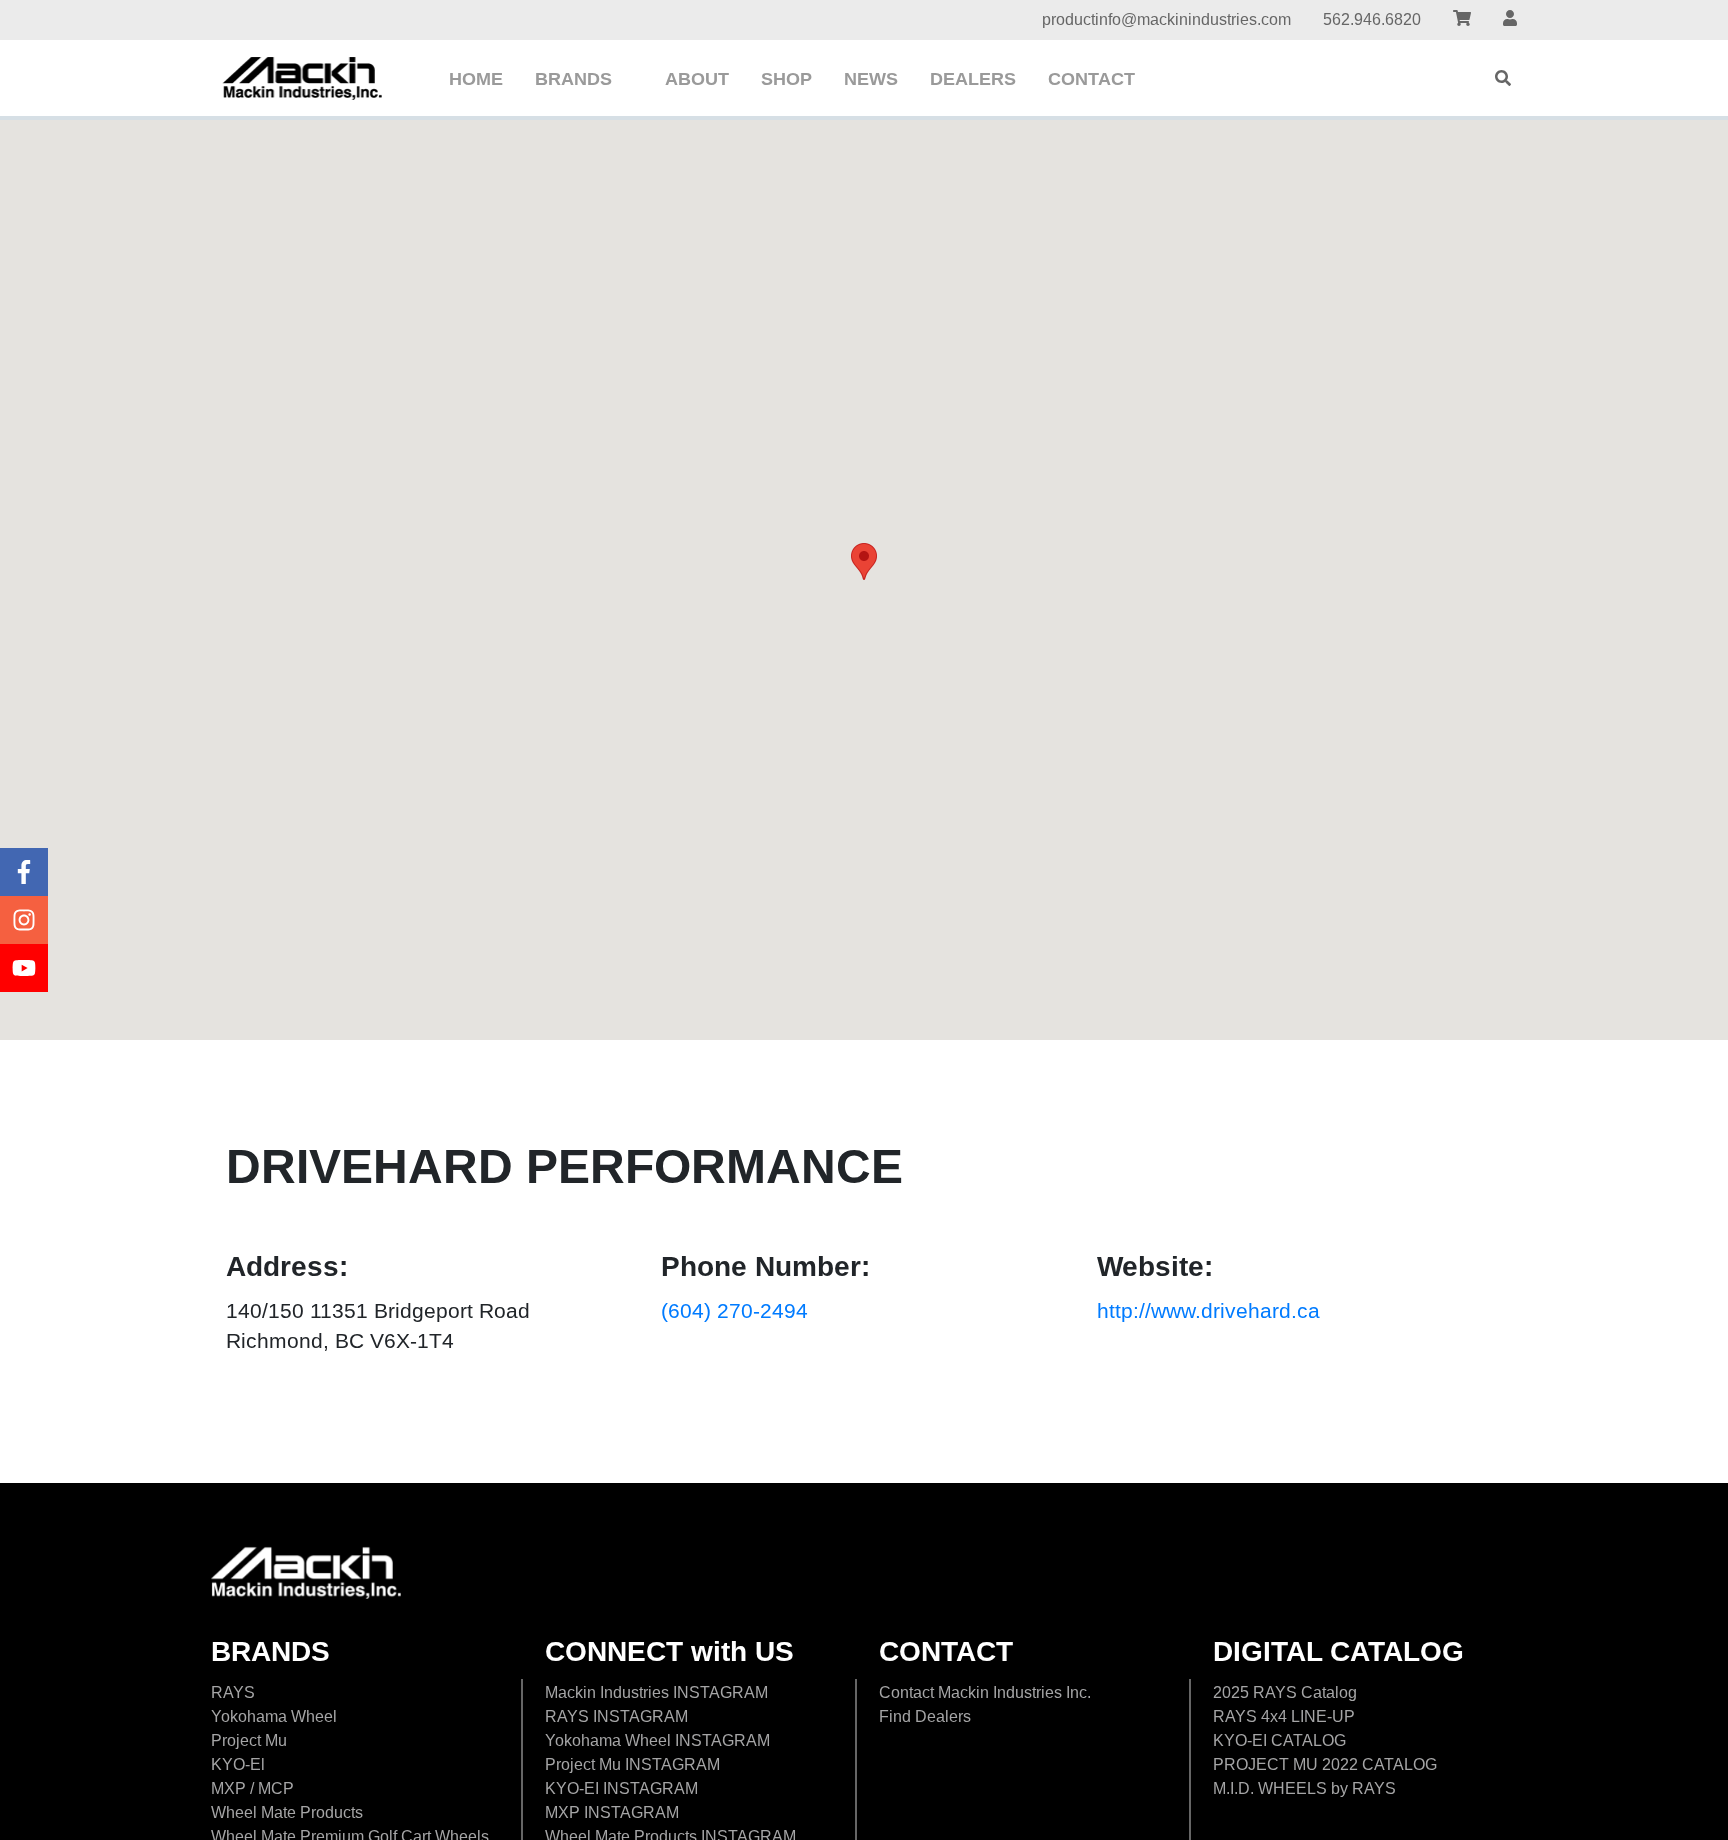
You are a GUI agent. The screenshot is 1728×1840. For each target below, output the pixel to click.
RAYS (233, 1692)
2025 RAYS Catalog (1285, 1692)
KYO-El (238, 1764)
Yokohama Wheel (274, 1716)
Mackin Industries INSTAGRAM (656, 1692)
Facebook (24, 872)
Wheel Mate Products (287, 1812)
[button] (864, 561)
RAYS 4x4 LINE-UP (1284, 1716)
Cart (1462, 20)
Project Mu (249, 1740)
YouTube (24, 968)
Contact (1091, 79)
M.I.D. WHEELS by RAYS (1304, 1788)
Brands (573, 79)
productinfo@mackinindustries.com (1166, 19)
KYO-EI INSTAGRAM (621, 1788)
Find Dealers (925, 1716)
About (697, 79)
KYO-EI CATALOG (1279, 1740)
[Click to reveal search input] (1503, 78)
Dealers (973, 79)
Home (476, 79)
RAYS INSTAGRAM (616, 1716)
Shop (786, 79)
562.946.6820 (1372, 19)
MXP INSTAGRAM (612, 1812)
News (871, 79)
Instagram (24, 920)
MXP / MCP (252, 1788)
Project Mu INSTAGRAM (632, 1764)
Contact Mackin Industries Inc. (985, 1692)
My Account (1510, 20)
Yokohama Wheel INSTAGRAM (657, 1740)
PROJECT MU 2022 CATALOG (1325, 1764)
